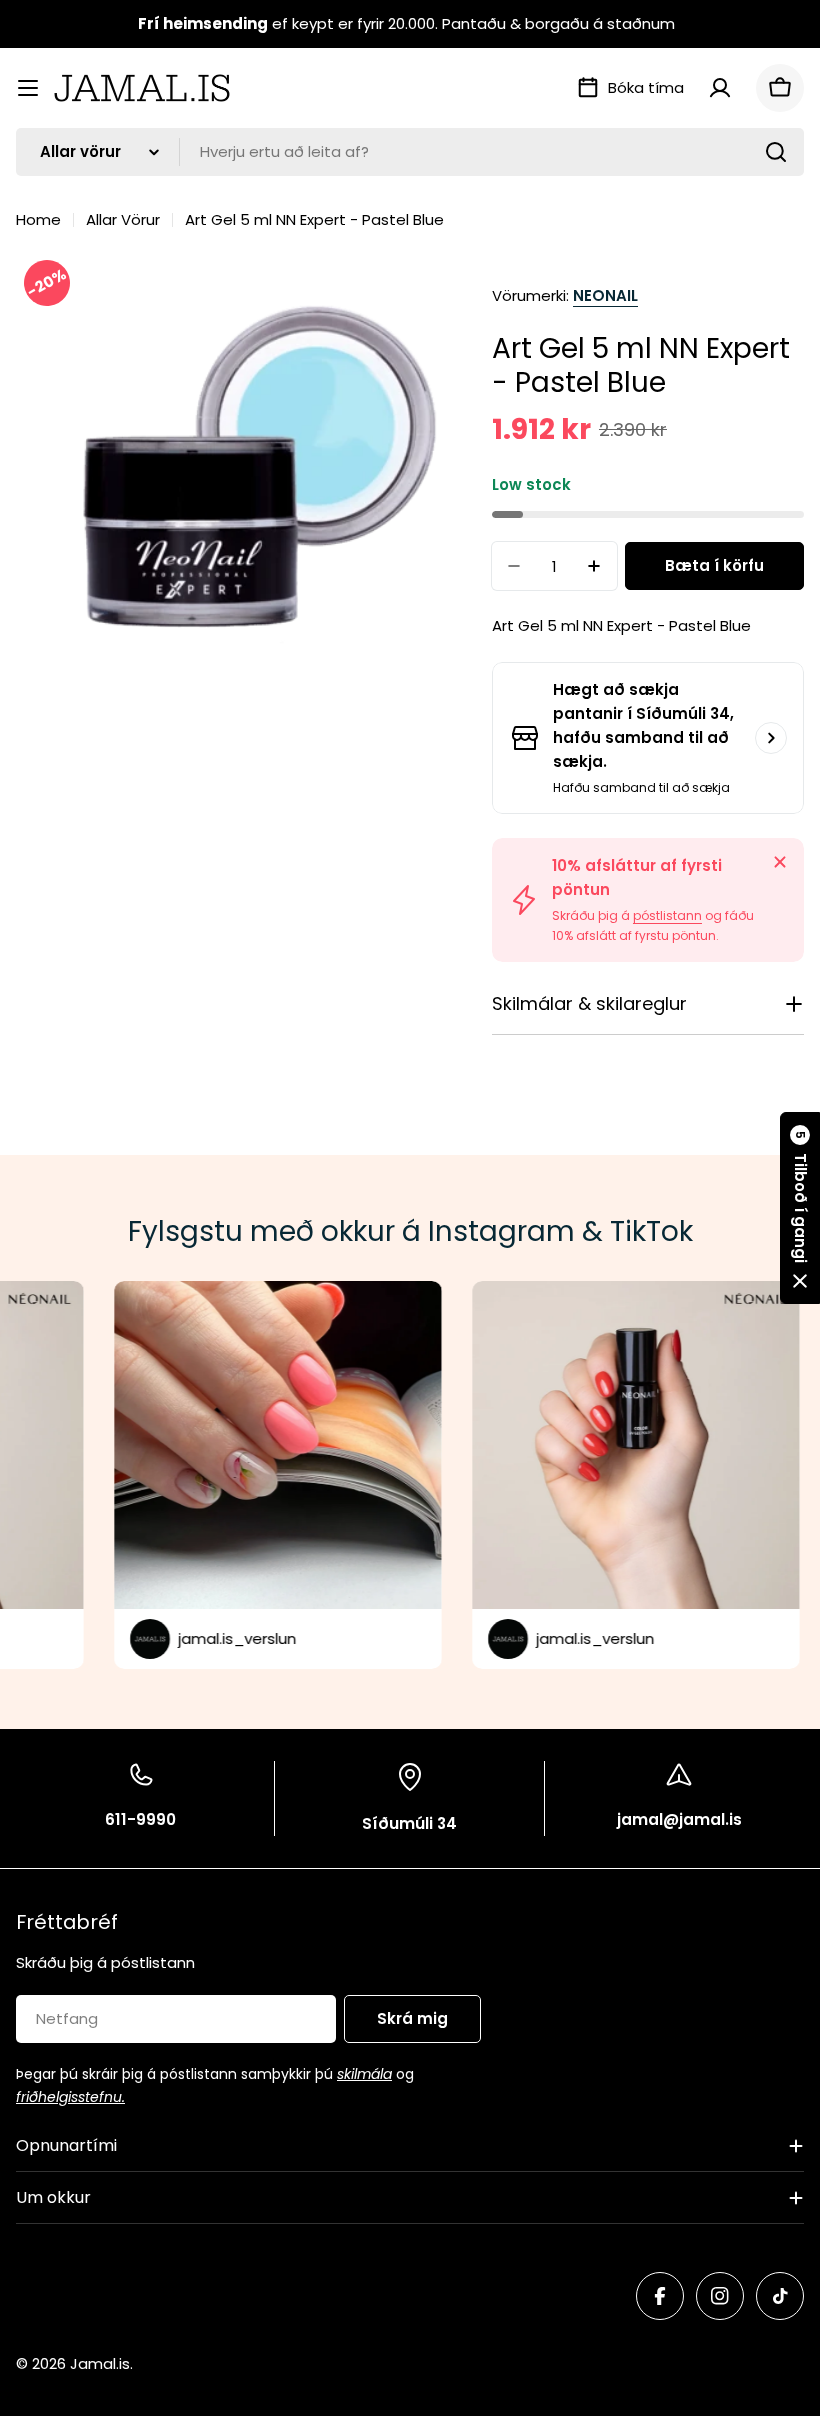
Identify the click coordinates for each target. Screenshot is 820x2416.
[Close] (780, 862)
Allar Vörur (123, 219)
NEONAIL (605, 295)
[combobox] (410, 152)
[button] (800, 1208)
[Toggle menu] (28, 88)
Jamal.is (100, 2363)
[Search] (776, 152)
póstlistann (667, 915)
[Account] (720, 88)
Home (38, 219)
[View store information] (771, 738)
